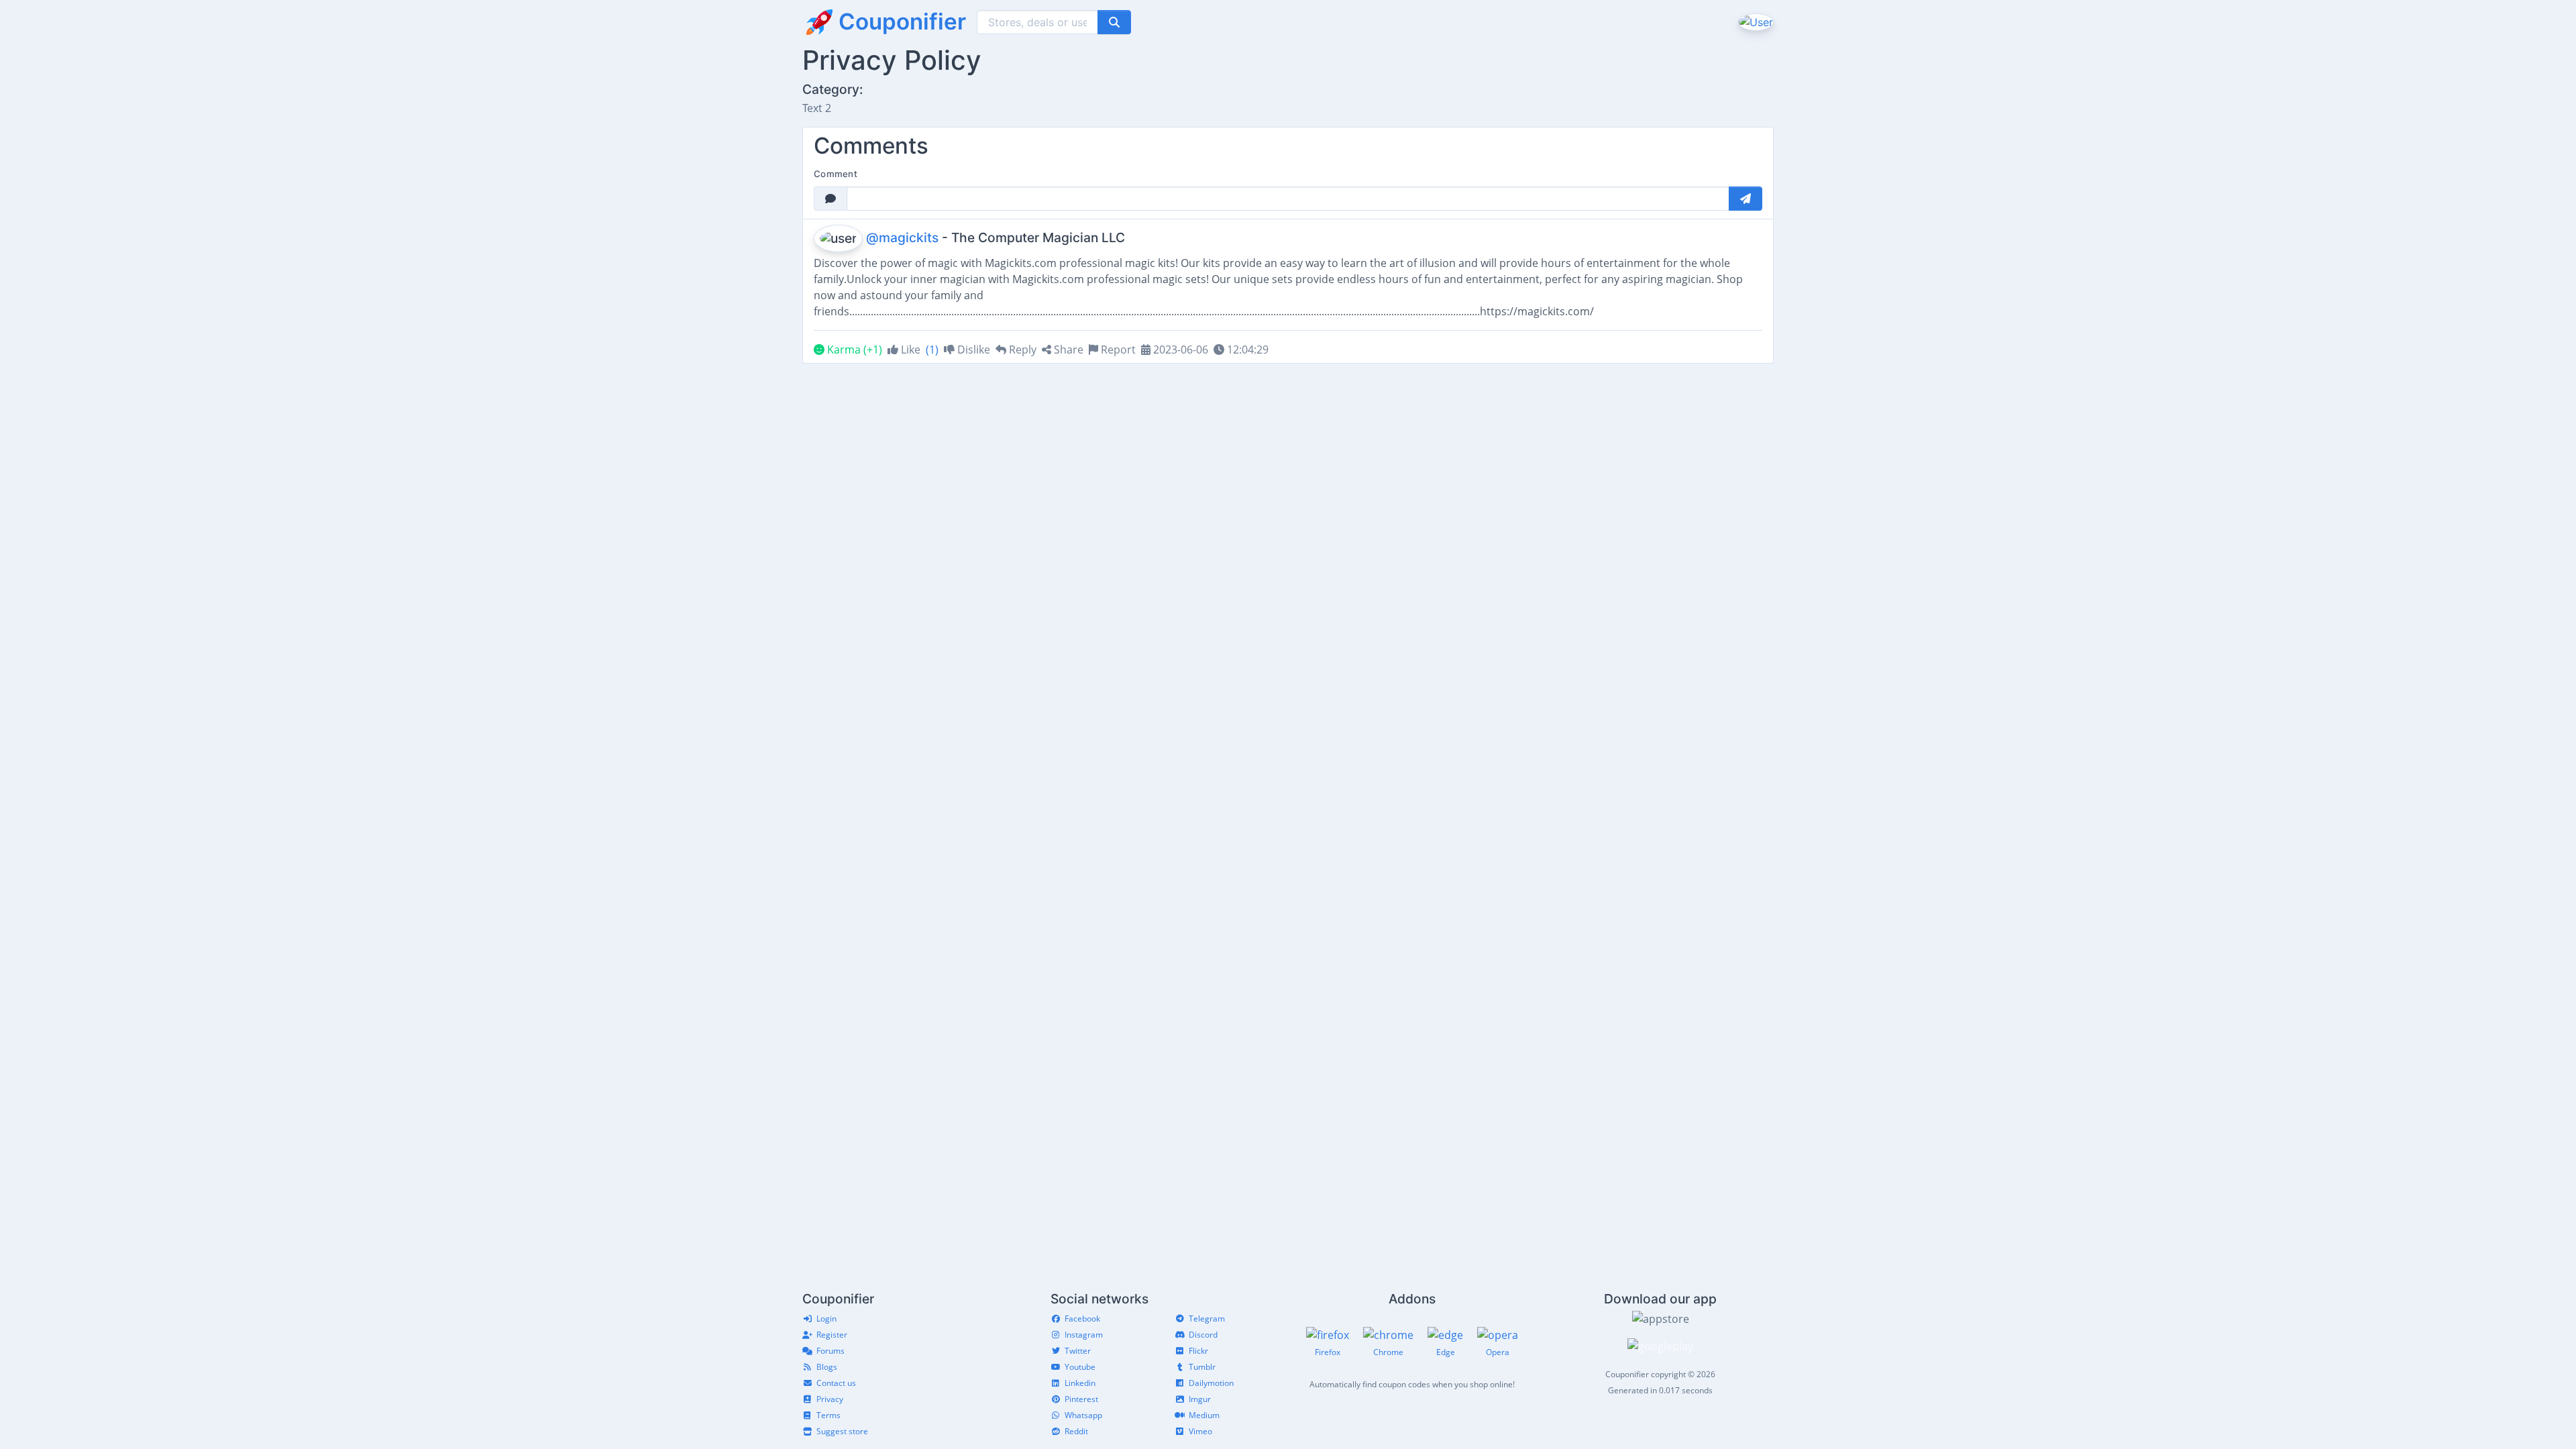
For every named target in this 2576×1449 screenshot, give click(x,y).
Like (909, 350)
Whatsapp (1083, 1415)
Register (832, 1335)
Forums (830, 1351)
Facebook (1082, 1319)
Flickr (1198, 1351)
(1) (932, 350)
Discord (1203, 1335)
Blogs (827, 1367)
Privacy (830, 1399)
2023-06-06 (1179, 350)
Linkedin (1080, 1383)
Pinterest (1081, 1399)
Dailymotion (1211, 1383)
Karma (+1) (853, 350)
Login (826, 1319)
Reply (1021, 350)
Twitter (1078, 1351)
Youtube (1080, 1367)
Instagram (1084, 1335)
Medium (1204, 1415)
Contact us (836, 1383)
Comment (836, 174)
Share (1067, 350)
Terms (828, 1415)
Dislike (972, 350)
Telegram (1207, 1319)
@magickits (902, 237)
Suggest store (842, 1431)
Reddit (1076, 1431)
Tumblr (1202, 1367)
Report (1117, 350)
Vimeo (1200, 1431)
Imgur (1200, 1399)
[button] (1755, 21)
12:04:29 (1246, 350)
